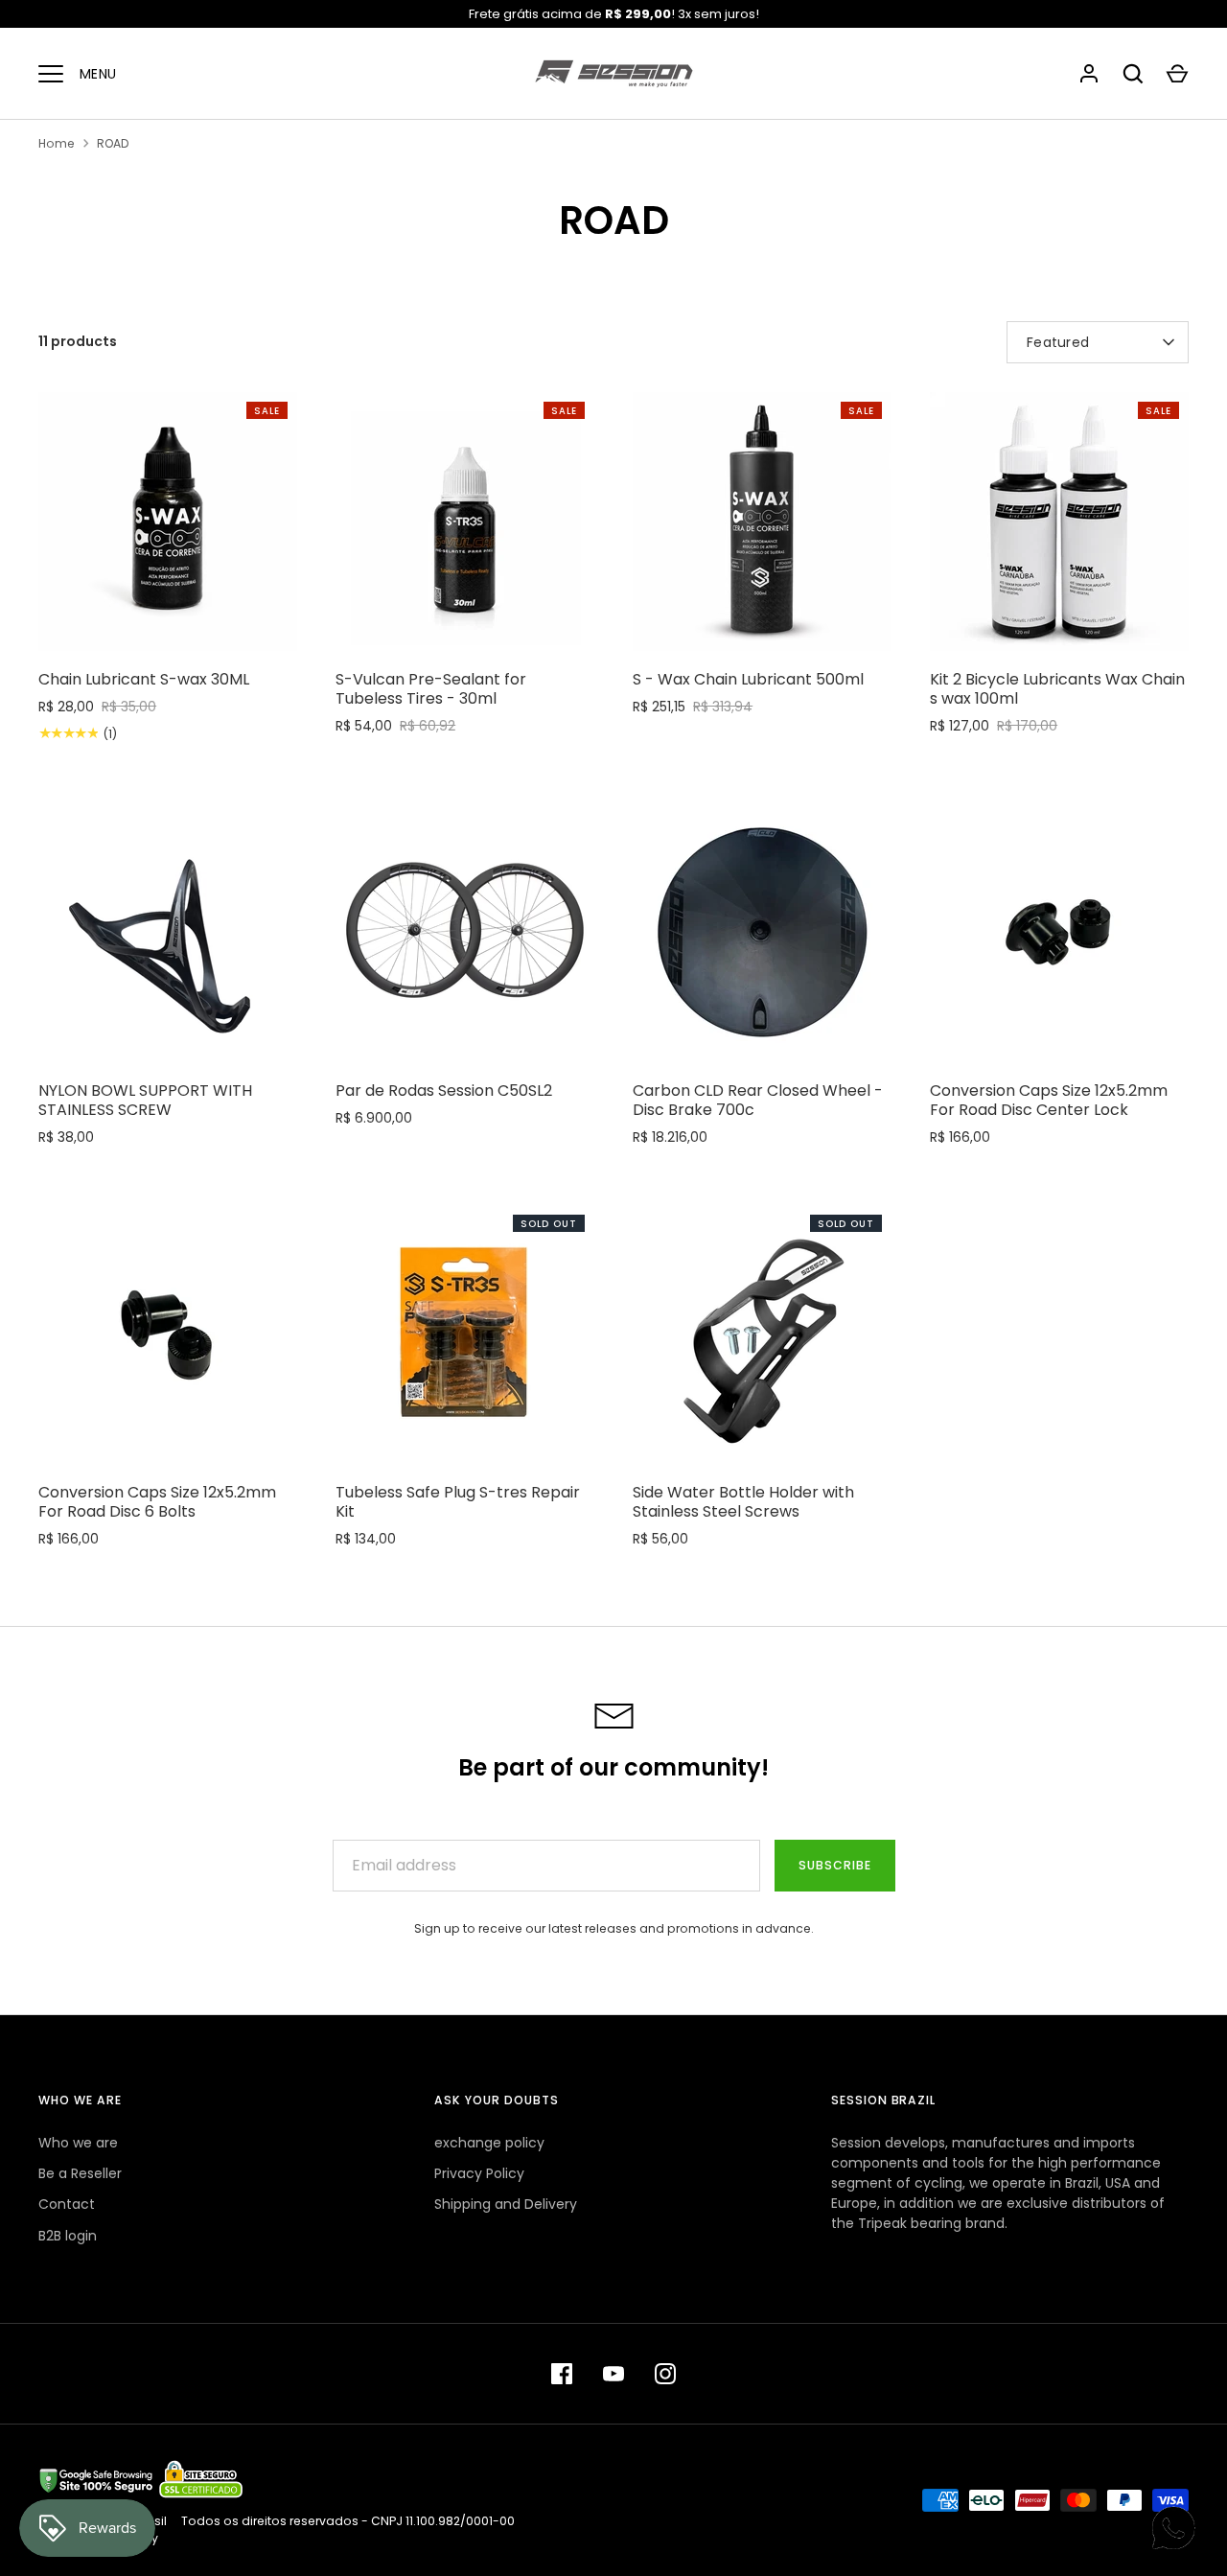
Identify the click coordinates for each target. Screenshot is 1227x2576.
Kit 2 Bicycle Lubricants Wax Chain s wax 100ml (1057, 689)
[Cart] (1177, 74)
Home (57, 143)
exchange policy (489, 2143)
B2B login (68, 2236)
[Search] (1133, 74)
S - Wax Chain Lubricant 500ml (748, 679)
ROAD (113, 143)
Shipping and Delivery (506, 2204)
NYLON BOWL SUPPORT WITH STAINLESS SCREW (145, 1100)
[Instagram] (665, 2374)
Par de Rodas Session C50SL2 (444, 1091)
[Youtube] (613, 2374)
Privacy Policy (479, 2173)
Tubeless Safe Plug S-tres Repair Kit (458, 1502)
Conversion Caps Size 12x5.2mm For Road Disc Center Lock (1049, 1100)
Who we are (78, 2143)
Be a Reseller (80, 2173)
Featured (1058, 342)
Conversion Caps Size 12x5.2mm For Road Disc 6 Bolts (157, 1502)
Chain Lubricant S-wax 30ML (144, 679)
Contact (67, 2204)
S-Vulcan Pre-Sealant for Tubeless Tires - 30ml (431, 689)
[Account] (1089, 74)
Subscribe (835, 1865)
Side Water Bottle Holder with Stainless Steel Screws (743, 1502)
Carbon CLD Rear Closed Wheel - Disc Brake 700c (758, 1100)
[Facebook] (562, 2374)
